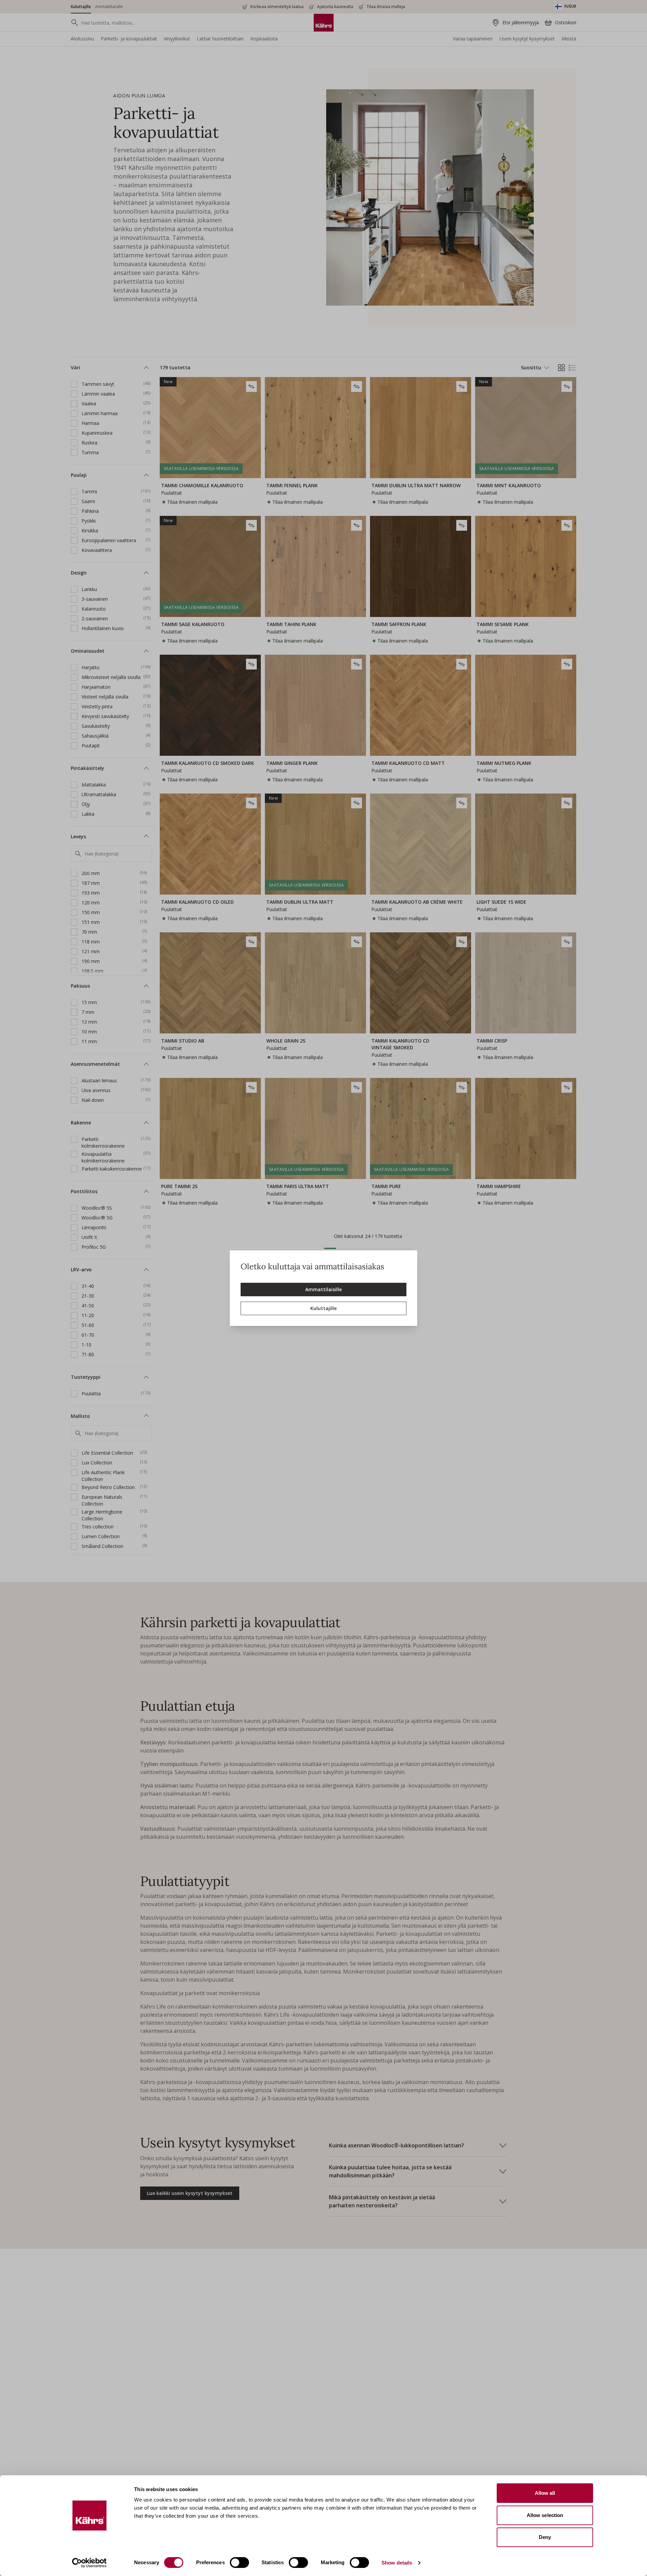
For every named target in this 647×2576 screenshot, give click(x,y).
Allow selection (545, 2515)
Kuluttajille (323, 1308)
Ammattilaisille (323, 1289)
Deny (545, 2537)
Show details (397, 2563)
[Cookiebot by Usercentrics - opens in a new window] (89, 2563)
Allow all (545, 2493)
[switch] (239, 2563)
